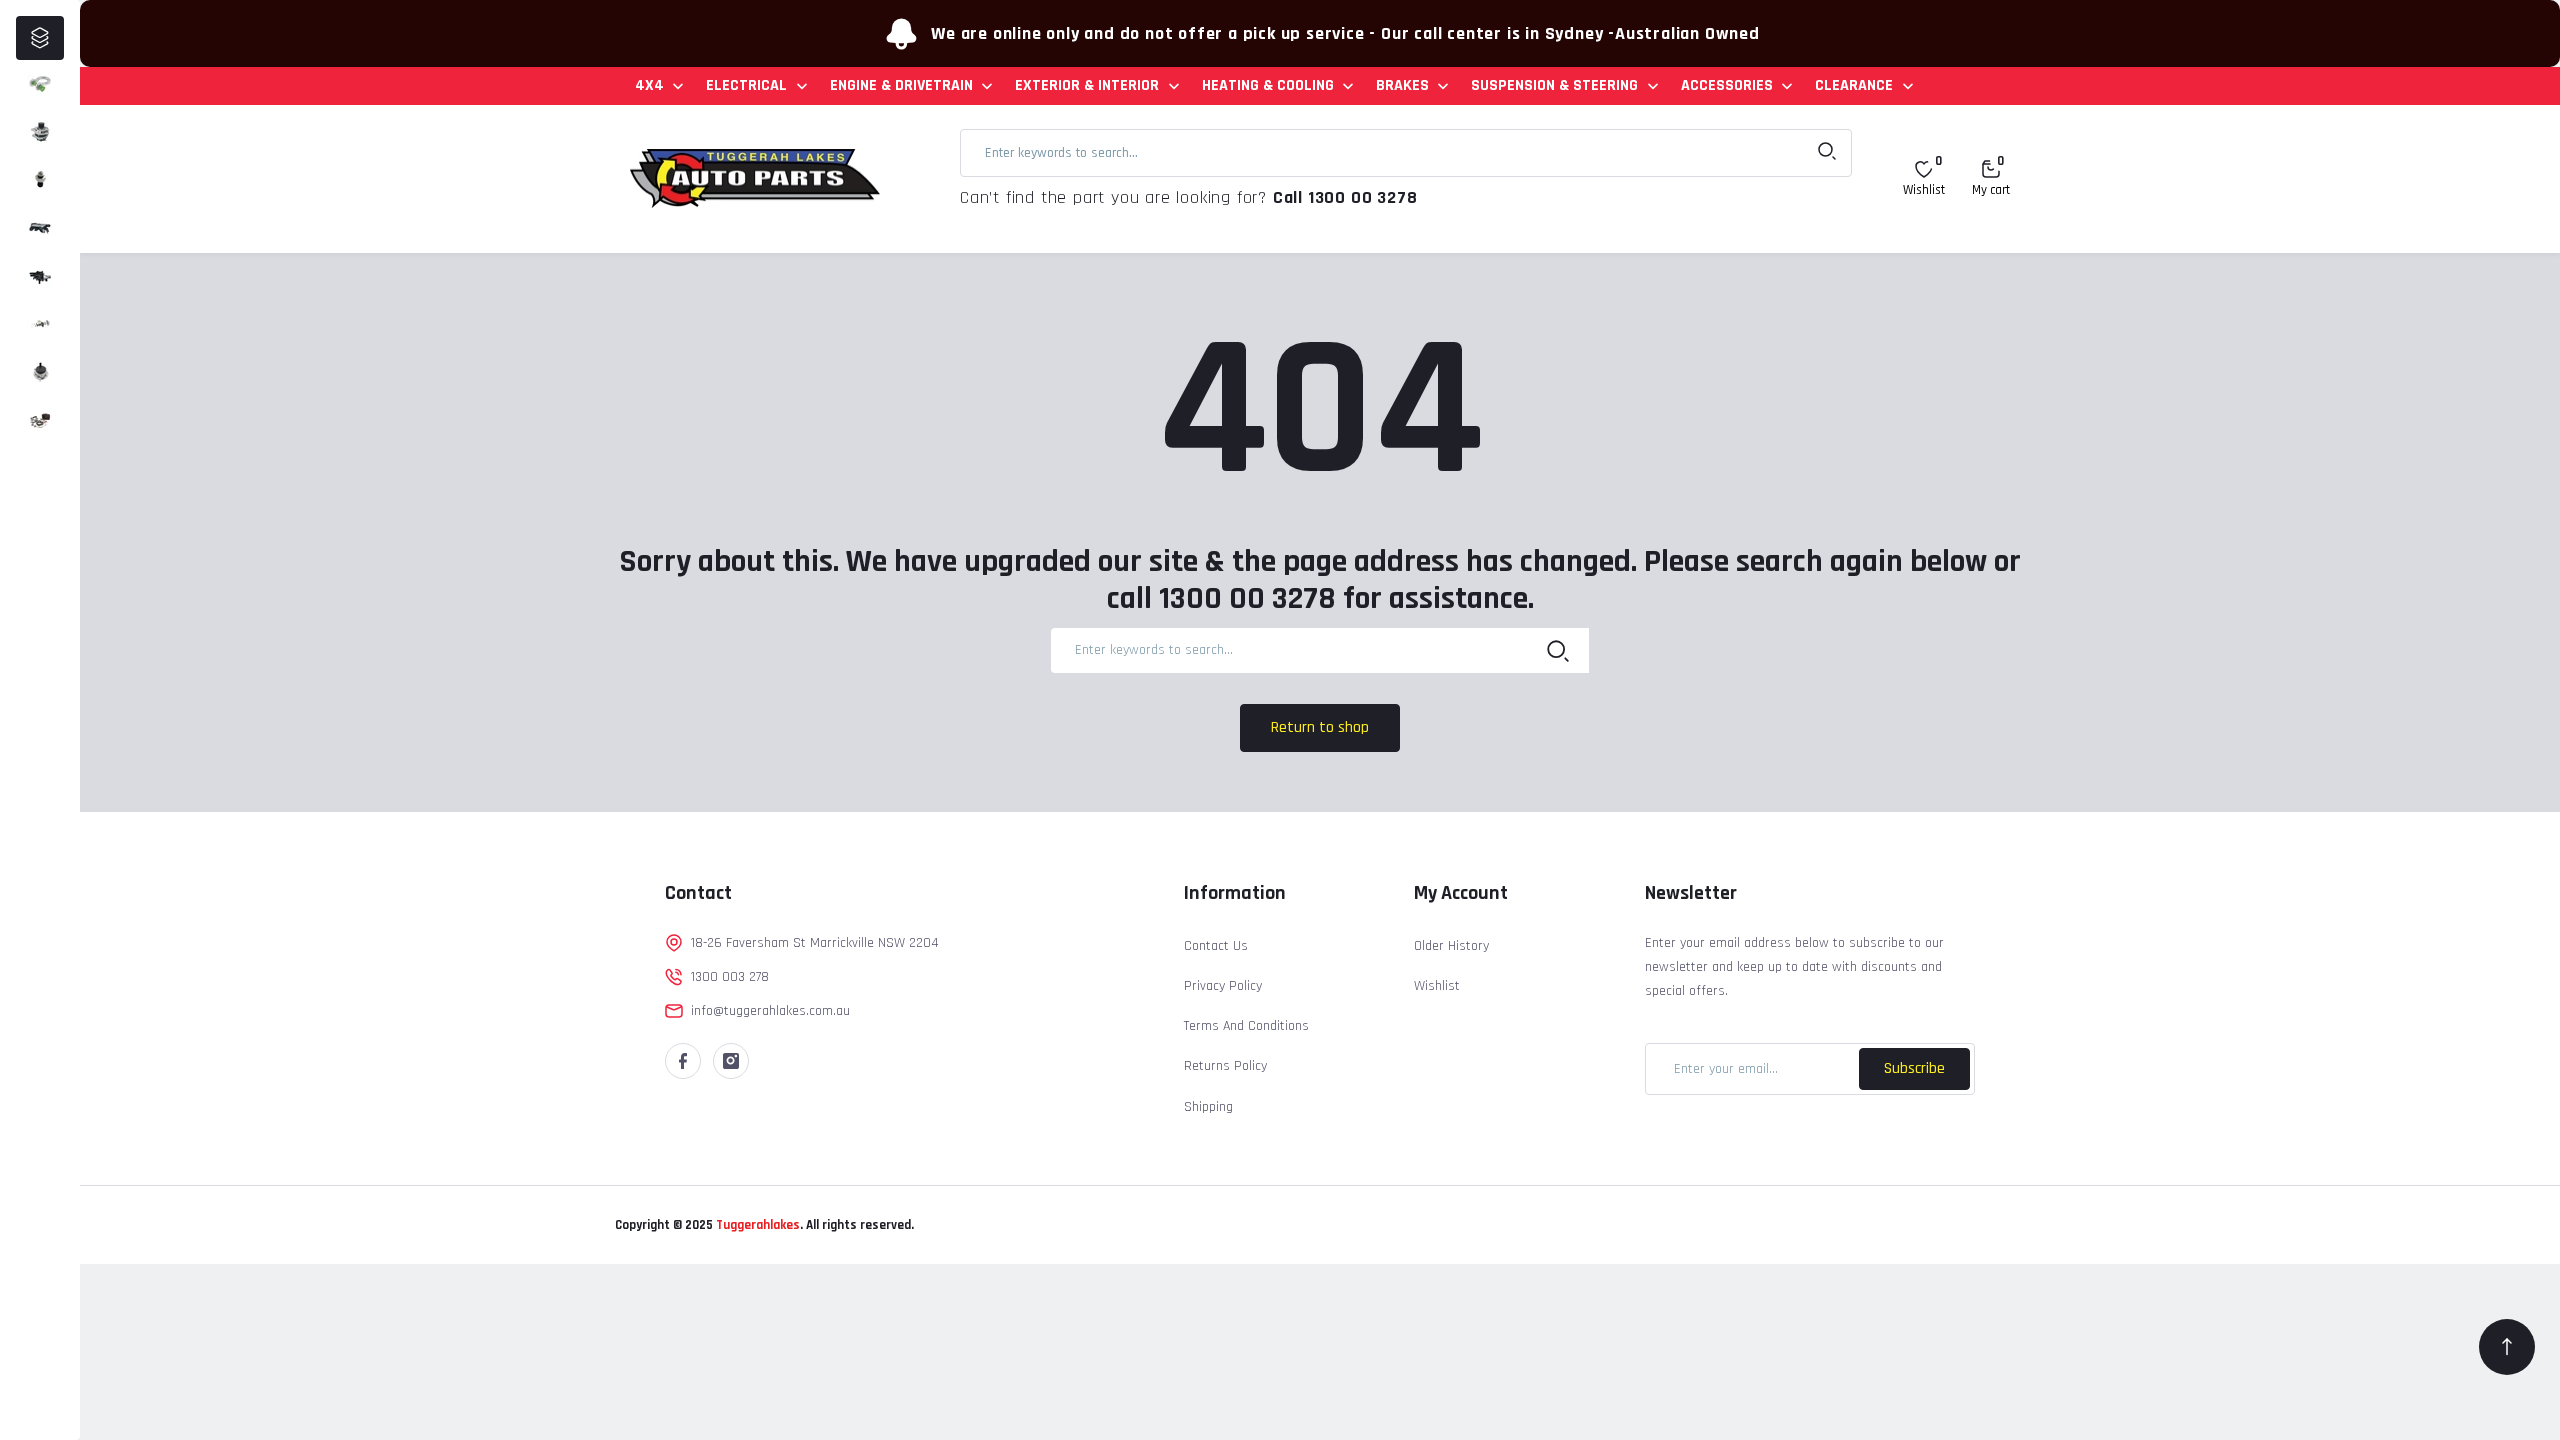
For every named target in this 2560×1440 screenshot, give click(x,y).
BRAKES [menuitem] (1402, 85)
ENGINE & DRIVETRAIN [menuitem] (901, 85)
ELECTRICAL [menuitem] (746, 85)
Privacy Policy (1223, 986)
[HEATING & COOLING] (40, 276)
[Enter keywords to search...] (1827, 153)
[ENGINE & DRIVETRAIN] (40, 180)
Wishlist (1437, 986)
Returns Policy (1225, 1066)
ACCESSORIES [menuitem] (1727, 85)
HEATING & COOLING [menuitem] (1268, 85)
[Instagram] (731, 1061)
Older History (1451, 946)
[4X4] (40, 84)
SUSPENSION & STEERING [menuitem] (1554, 85)
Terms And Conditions (1246, 1026)
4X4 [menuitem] (649, 85)
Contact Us (1216, 946)
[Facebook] (683, 1061)
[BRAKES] (40, 324)
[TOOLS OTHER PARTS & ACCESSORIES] (40, 420)
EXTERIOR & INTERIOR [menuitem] (1087, 85)
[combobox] (1406, 153)
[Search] (1558, 650)
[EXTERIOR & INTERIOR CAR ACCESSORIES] (40, 228)
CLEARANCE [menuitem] (1854, 85)
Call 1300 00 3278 (1345, 197)
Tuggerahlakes (756, 1225)
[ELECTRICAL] (40, 132)
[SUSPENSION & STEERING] (40, 372)
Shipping (1208, 1107)
